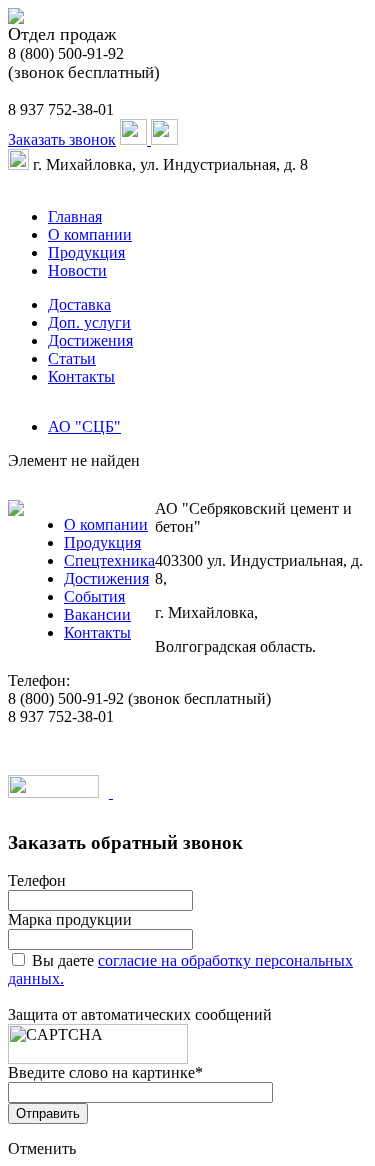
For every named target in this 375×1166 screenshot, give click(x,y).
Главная (75, 216)
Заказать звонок (62, 139)
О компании (90, 234)
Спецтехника (109, 560)
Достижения (90, 340)
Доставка (79, 304)
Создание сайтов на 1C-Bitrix (212, 792)
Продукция (86, 252)
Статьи (72, 358)
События (94, 596)
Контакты (81, 376)
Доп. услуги (89, 322)
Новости (77, 270)
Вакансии (97, 614)
